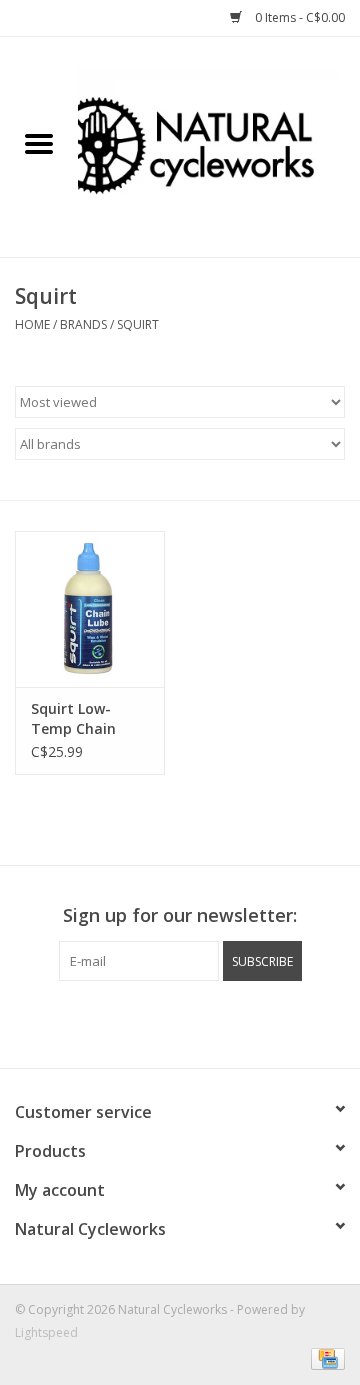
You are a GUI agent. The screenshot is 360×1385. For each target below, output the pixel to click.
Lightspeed (46, 1332)
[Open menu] (39, 143)
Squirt (138, 324)
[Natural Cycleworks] (219, 145)
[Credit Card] (324, 1357)
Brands (83, 324)
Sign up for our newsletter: (180, 915)
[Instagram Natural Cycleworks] (180, 1022)
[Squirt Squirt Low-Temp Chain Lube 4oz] (90, 609)
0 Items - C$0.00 (298, 17)
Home (32, 324)
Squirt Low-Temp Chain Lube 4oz (73, 719)
